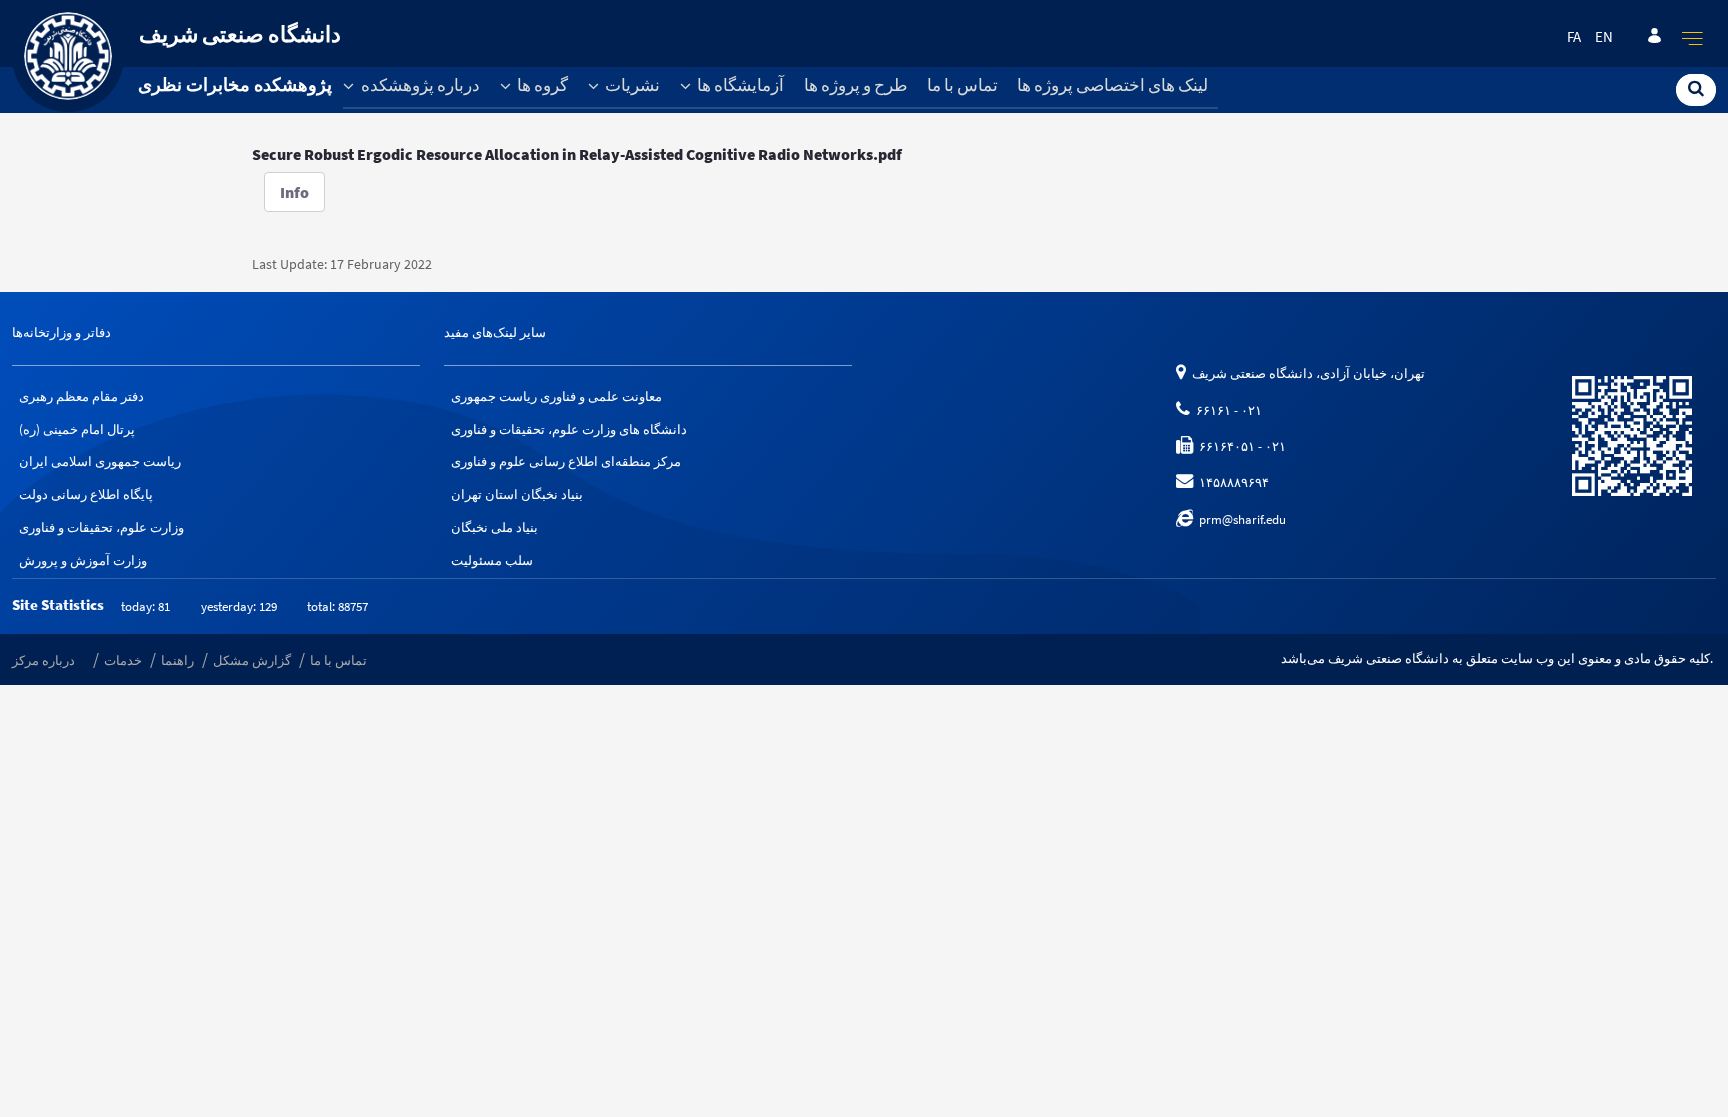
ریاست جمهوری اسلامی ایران (100, 461)
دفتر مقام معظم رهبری (81, 396)
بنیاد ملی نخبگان (494, 527)
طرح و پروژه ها (856, 85)
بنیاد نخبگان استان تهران (517, 494)
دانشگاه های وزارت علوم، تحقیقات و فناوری (569, 429)
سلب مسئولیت (492, 560)
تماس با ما (962, 85)
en (1604, 37)
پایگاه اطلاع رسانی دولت (86, 494)
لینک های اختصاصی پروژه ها (1112, 85)
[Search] (1696, 88)
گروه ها (541, 85)
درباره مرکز (43, 660)
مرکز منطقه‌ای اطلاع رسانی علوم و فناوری (566, 461)
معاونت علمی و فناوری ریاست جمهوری (556, 396)
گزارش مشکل (252, 660)
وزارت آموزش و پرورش (83, 560)
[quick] (1693, 38)
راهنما (177, 660)
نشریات (631, 85)
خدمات (123, 660)
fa (1574, 37)
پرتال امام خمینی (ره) (77, 429)
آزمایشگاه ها (739, 85)
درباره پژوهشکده (419, 85)
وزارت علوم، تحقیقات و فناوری (101, 527)
